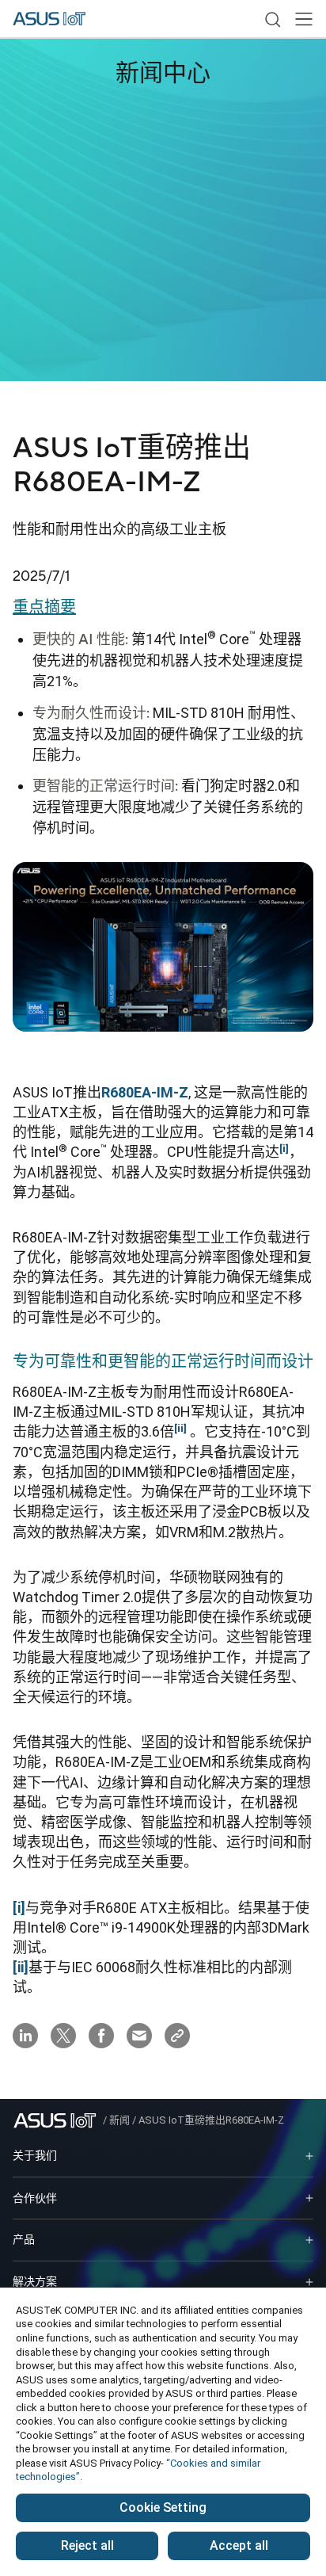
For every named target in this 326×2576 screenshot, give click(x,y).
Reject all (87, 2545)
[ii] (21, 1967)
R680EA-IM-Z (145, 1092)
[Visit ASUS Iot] (58, 2120)
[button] (304, 19)
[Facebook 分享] (101, 2036)
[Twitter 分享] (63, 2036)
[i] (19, 1908)
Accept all (239, 2545)
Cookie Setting (163, 2507)
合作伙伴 (35, 2198)
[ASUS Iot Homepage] (49, 19)
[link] (272, 19)
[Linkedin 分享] (25, 2036)
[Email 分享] (139, 2036)
